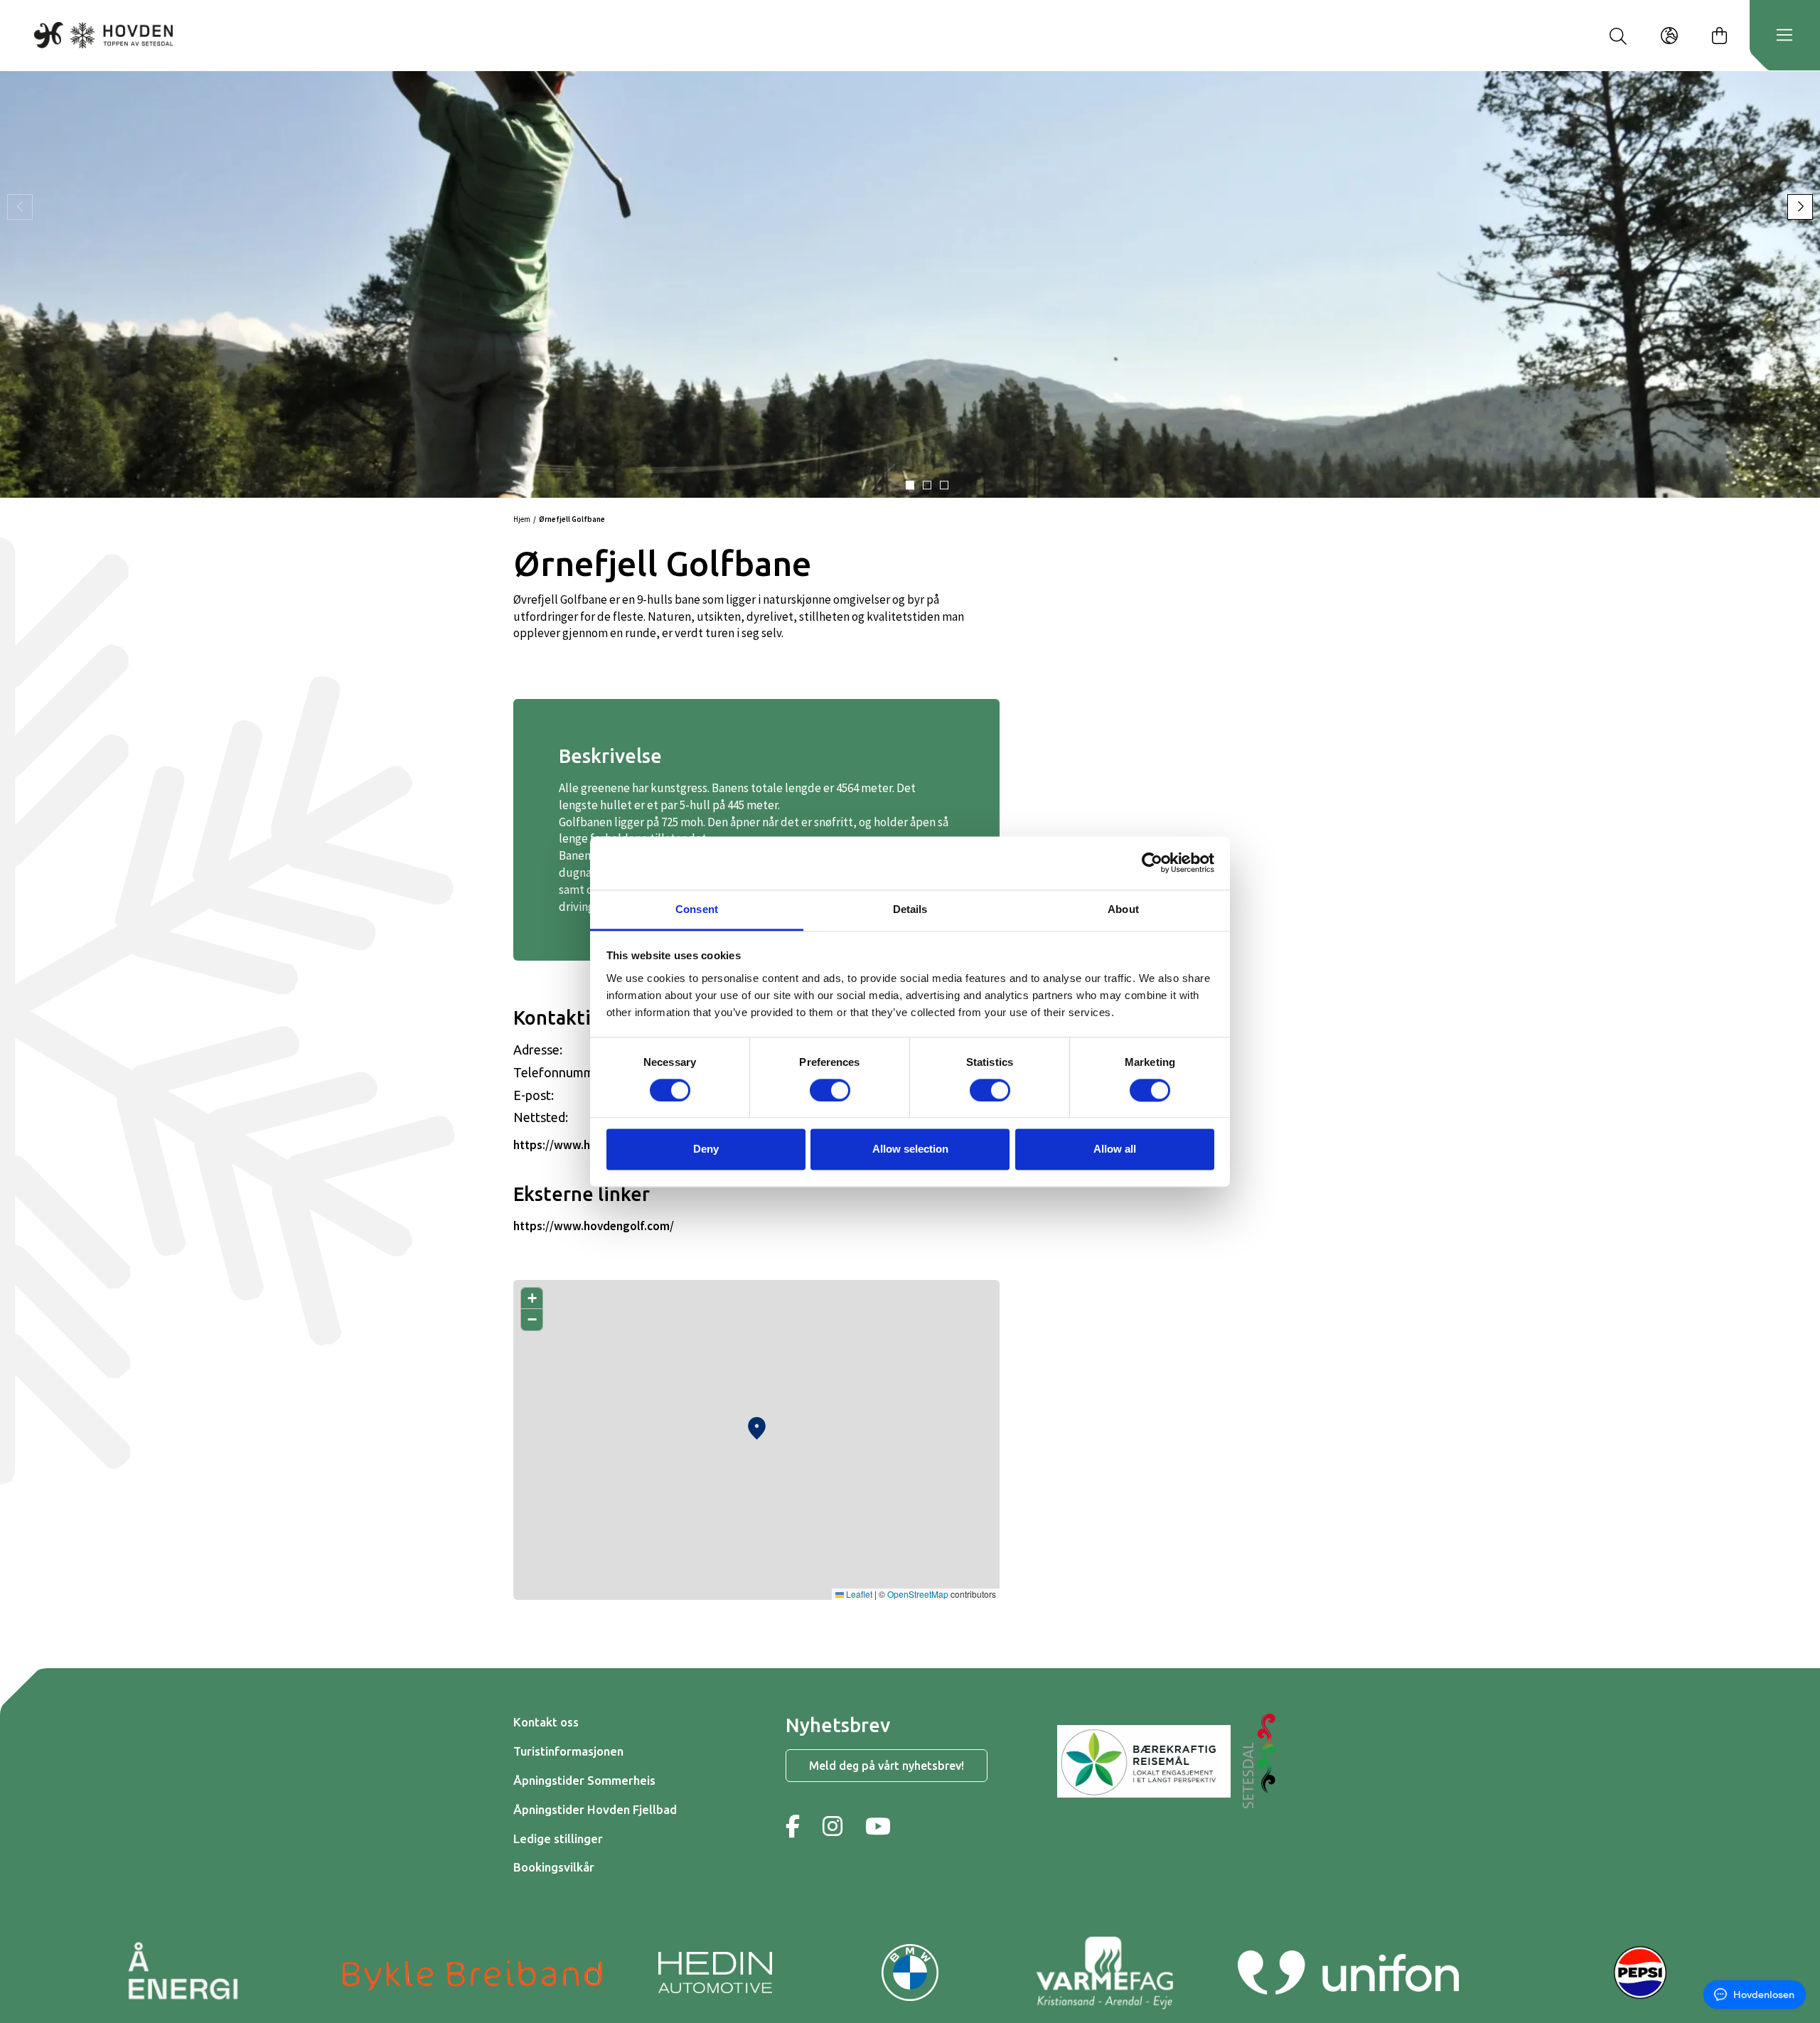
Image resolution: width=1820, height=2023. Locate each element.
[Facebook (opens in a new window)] (793, 1826)
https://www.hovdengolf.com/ (594, 1226)
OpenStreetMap (918, 1594)
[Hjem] (103, 35)
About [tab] (1123, 909)
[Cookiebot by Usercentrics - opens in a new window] (1152, 863)
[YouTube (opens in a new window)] (878, 1826)
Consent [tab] (697, 909)
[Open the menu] (1784, 36)
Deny (706, 1149)
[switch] (830, 1090)
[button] (910, 485)
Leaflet (858, 1594)
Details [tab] (910, 909)
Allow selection (910, 1149)
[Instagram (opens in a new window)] (833, 1826)
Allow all (1115, 1149)
